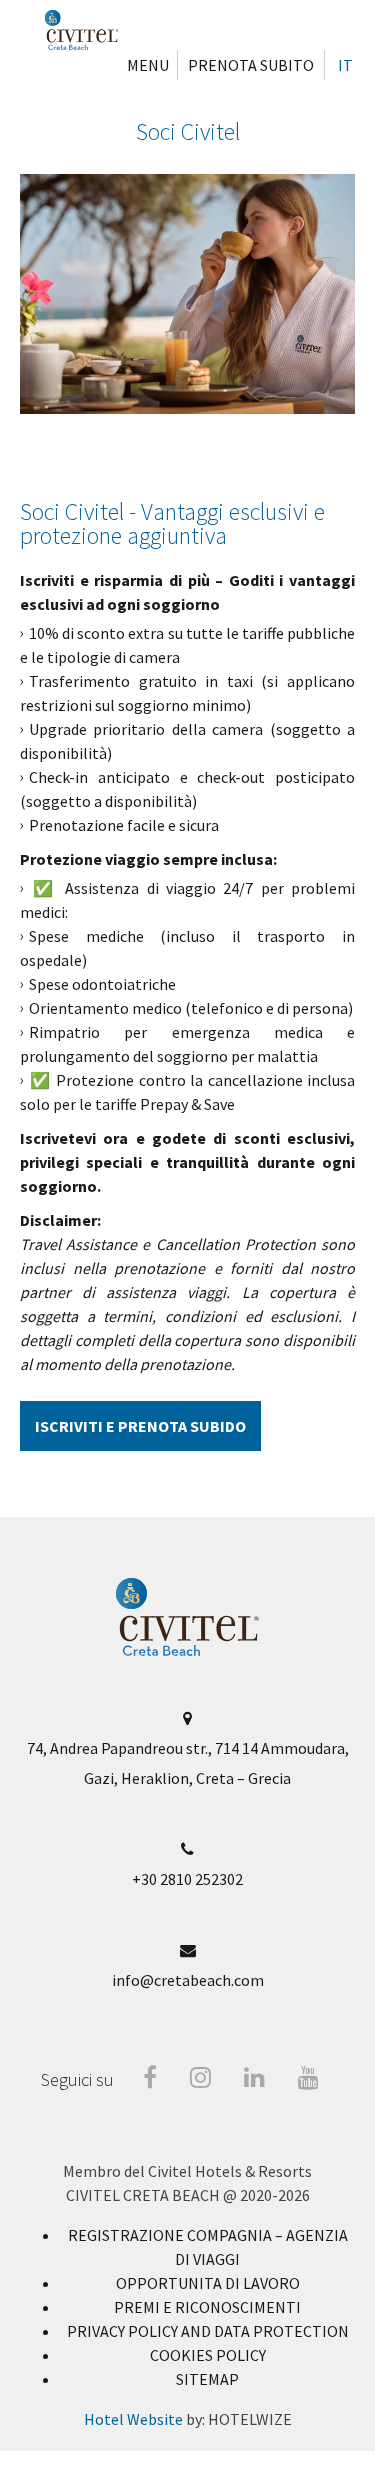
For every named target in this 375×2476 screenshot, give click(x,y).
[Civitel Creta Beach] (81, 30)
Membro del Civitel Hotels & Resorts (187, 2171)
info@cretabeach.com (188, 1980)
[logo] (187, 1651)
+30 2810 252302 (187, 1879)
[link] (208, 2283)
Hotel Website (133, 2419)
